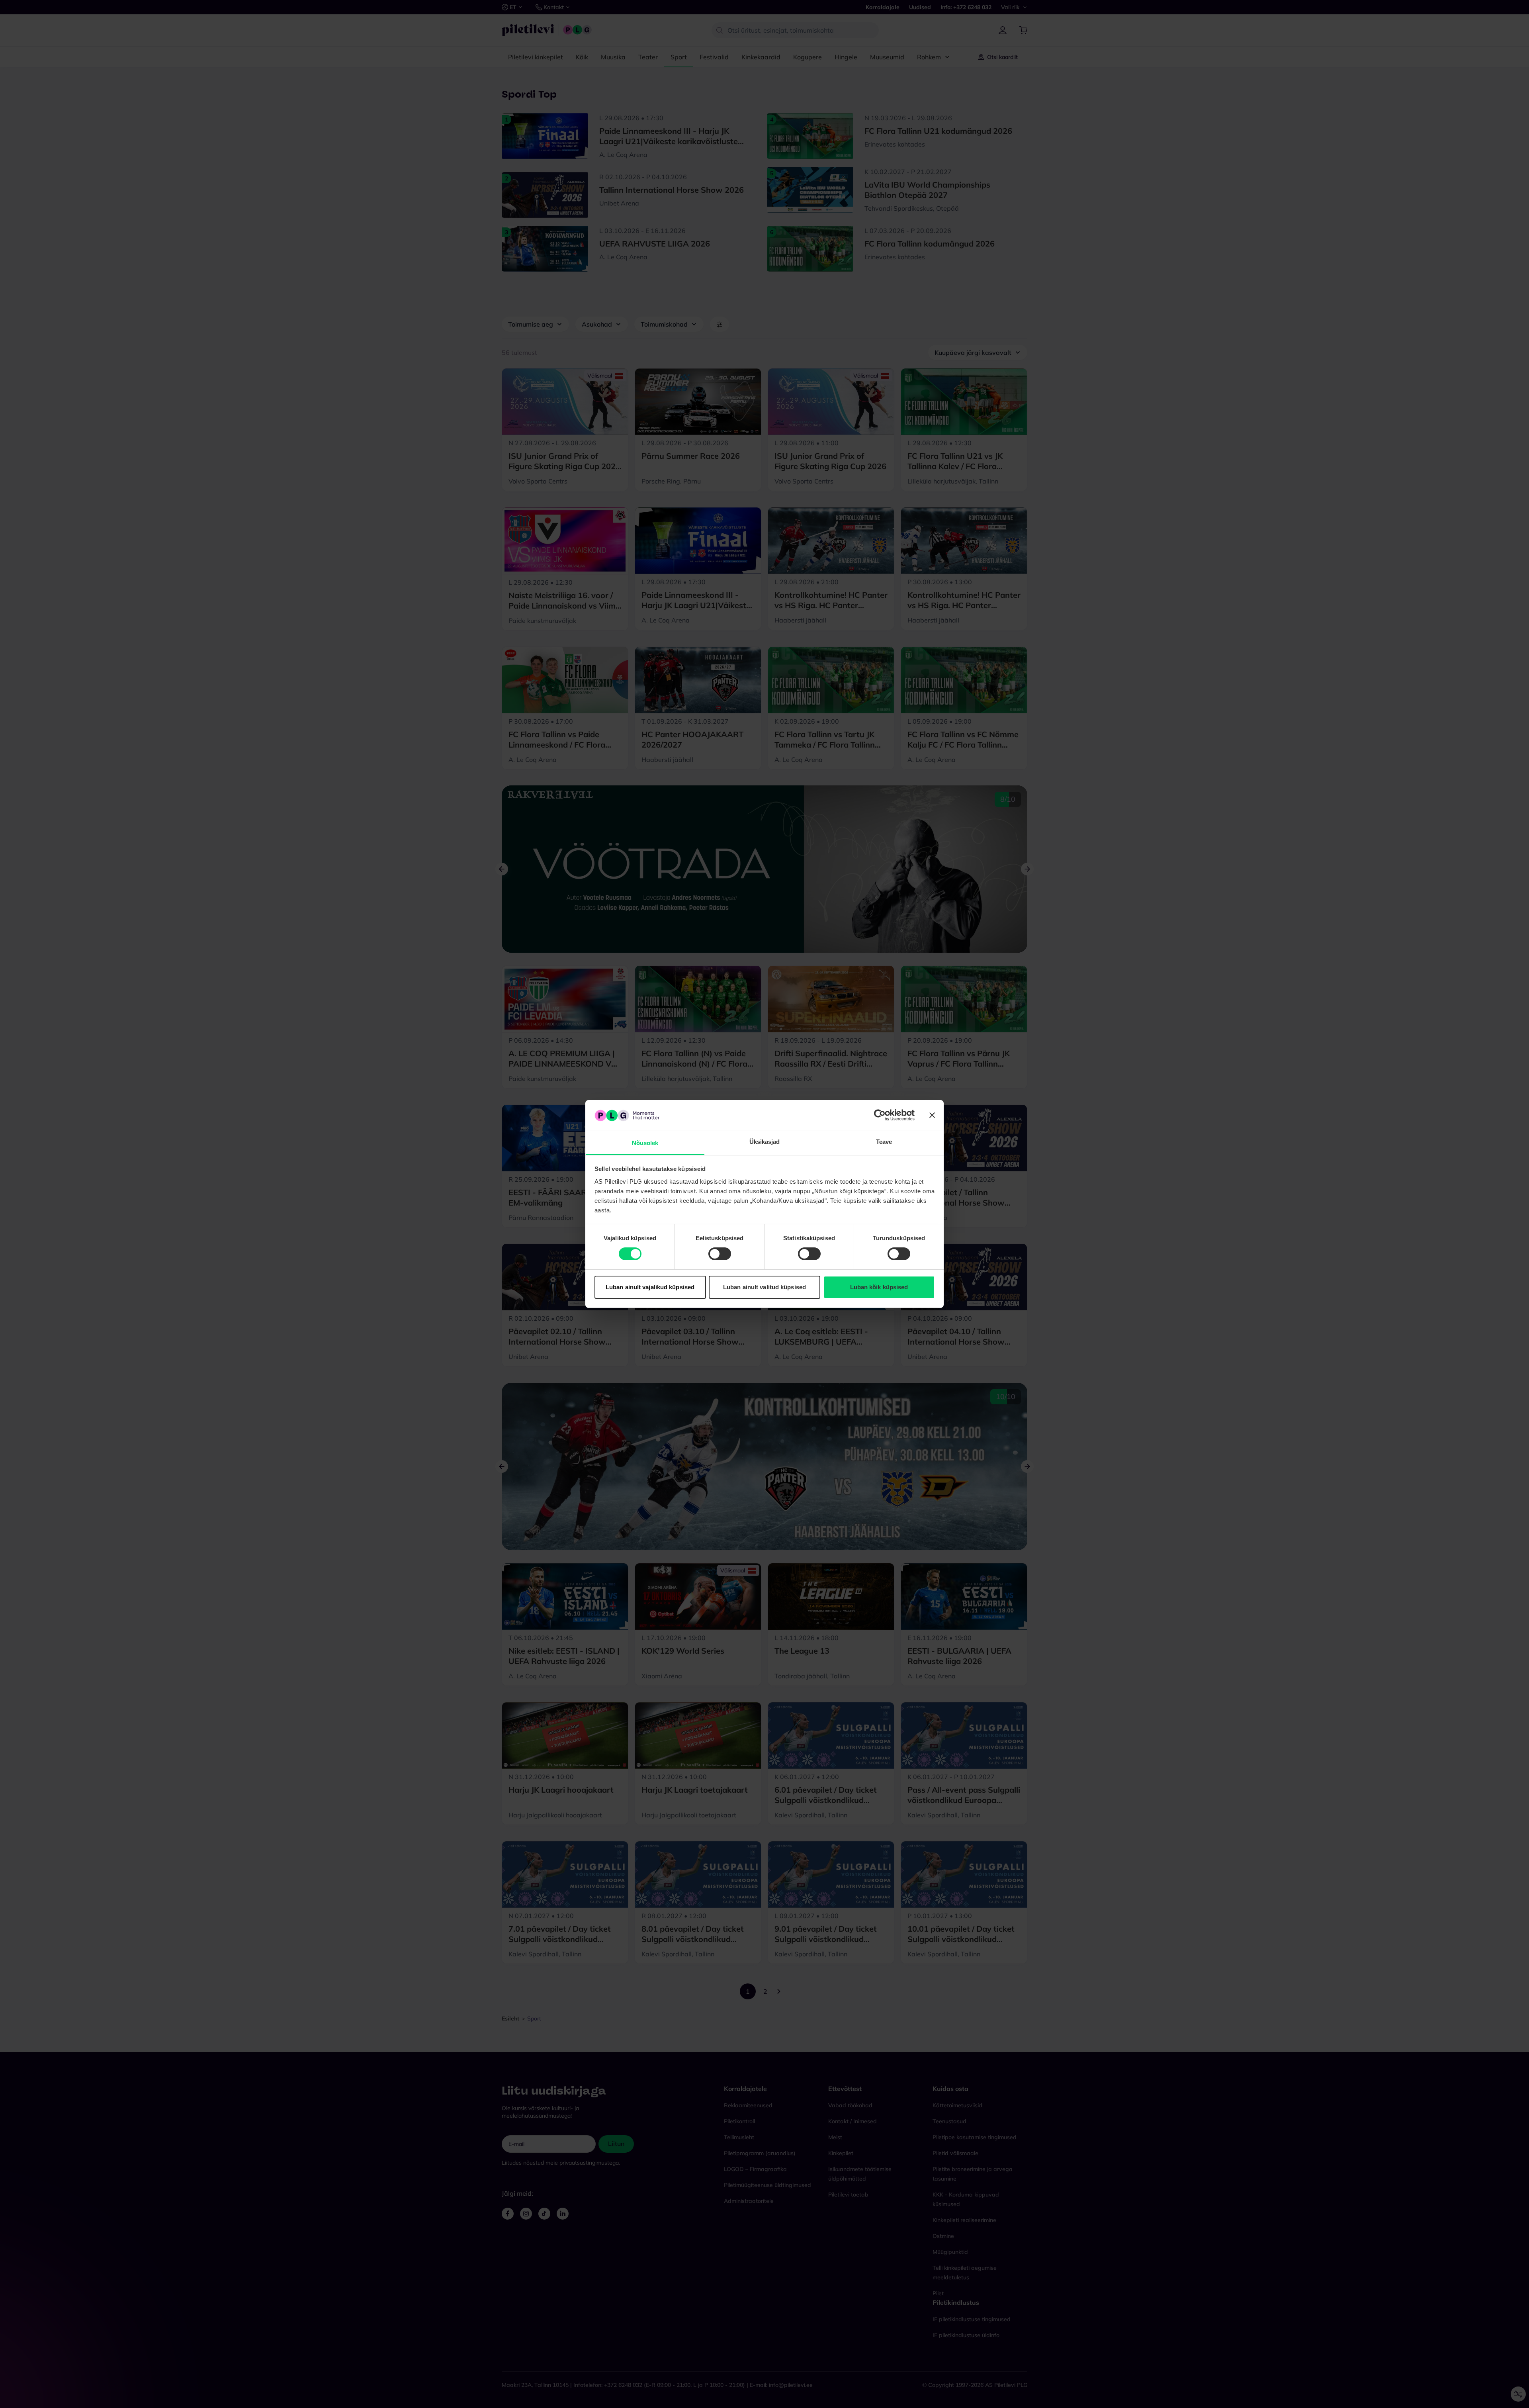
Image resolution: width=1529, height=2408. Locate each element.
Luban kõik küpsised (879, 1287)
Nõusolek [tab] (645, 1143)
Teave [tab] (884, 1142)
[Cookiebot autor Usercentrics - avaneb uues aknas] (880, 1115)
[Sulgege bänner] (932, 1115)
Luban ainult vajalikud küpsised (650, 1287)
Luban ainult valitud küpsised (764, 1287)
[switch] (720, 1254)
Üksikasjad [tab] (765, 1142)
